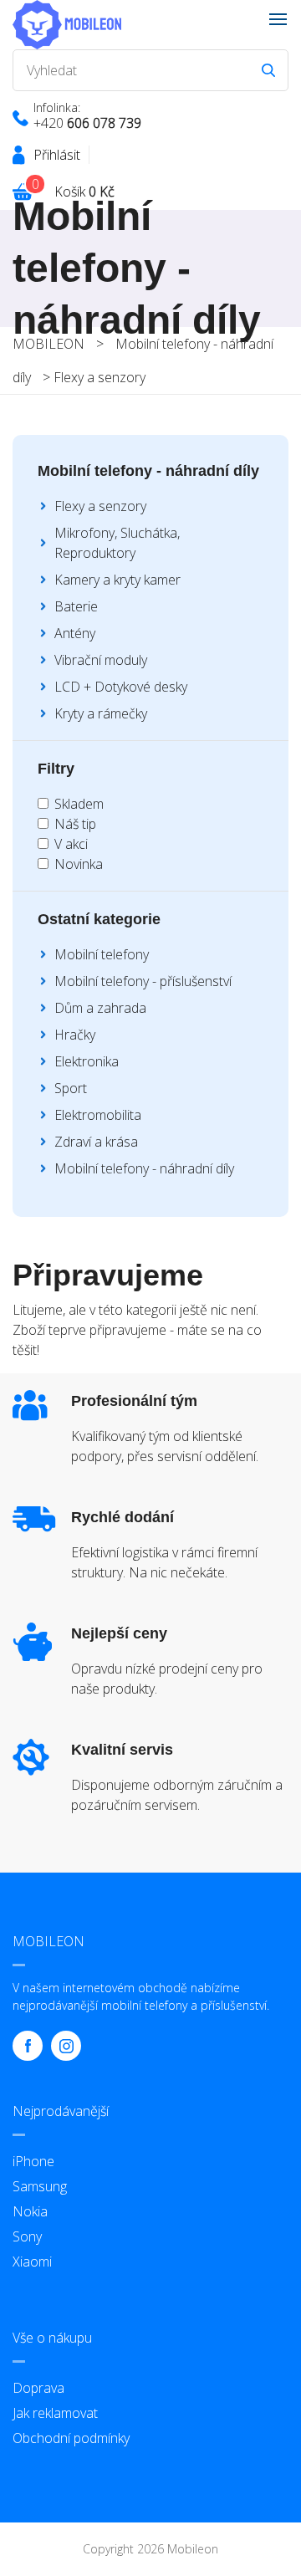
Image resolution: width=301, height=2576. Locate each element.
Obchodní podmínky (71, 2438)
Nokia (30, 2211)
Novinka (79, 864)
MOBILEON (48, 344)
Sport (71, 1088)
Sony (27, 2236)
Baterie (76, 606)
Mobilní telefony (102, 954)
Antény (75, 633)
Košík (84, 192)
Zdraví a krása (96, 1142)
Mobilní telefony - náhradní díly (144, 1168)
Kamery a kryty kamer (117, 580)
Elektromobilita (98, 1115)
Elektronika (87, 1061)
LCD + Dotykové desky (121, 687)
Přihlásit (57, 155)
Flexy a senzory (99, 377)
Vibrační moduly (101, 660)
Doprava (38, 2388)
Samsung (40, 2186)
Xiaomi (32, 2262)
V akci (71, 844)
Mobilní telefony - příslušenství (143, 981)
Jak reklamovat (55, 2413)
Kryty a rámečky (101, 713)
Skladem (79, 804)
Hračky (75, 1035)
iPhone (33, 2161)
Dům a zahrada (100, 1008)
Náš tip (75, 824)
